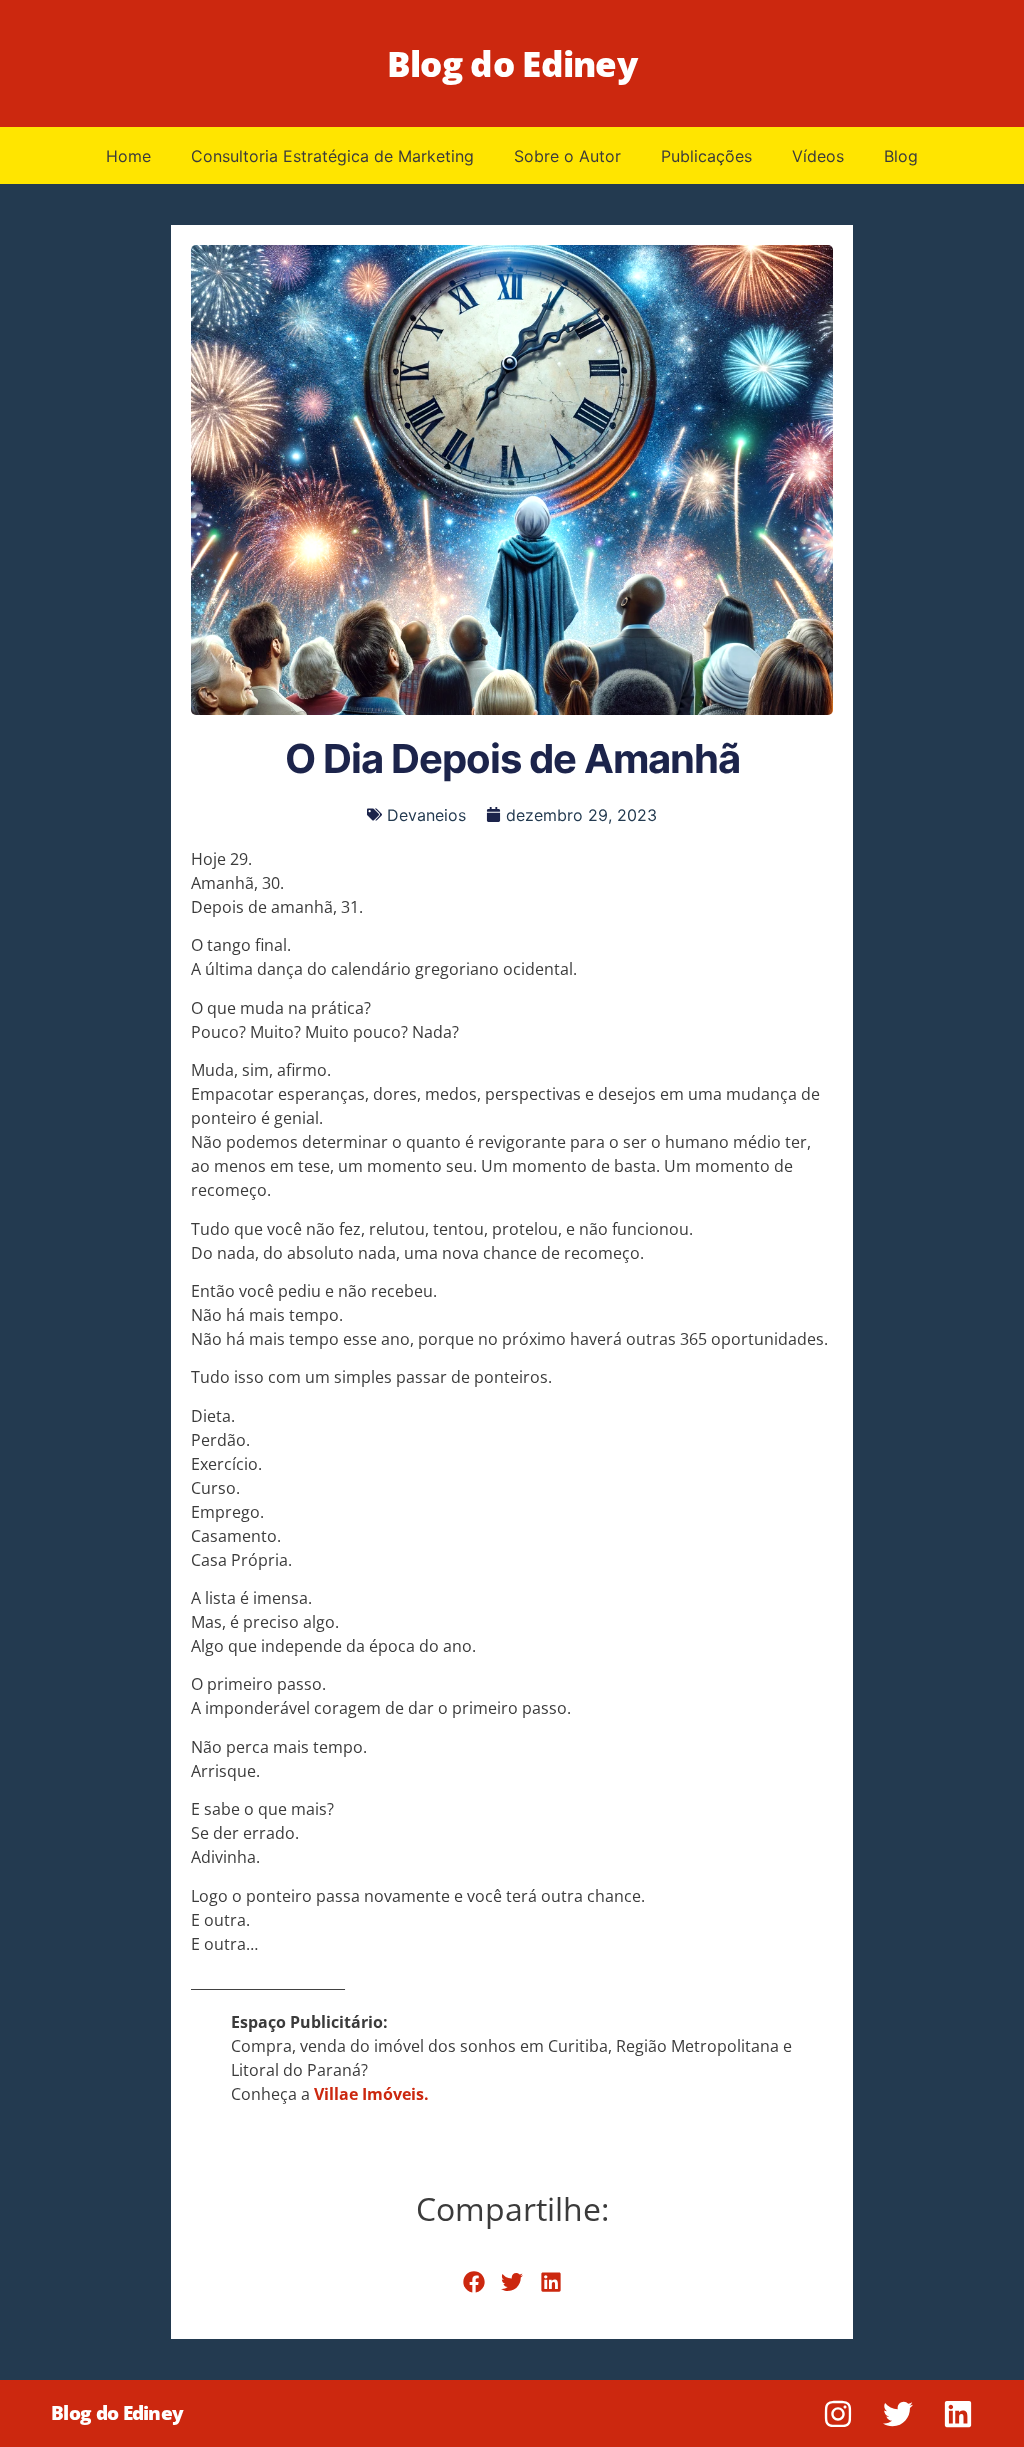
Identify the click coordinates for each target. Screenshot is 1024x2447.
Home (128, 156)
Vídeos (818, 156)
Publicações (706, 156)
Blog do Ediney (512, 63)
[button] (473, 2282)
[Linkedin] (958, 2414)
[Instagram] (838, 2414)
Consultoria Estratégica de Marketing (332, 156)
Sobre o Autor (567, 156)
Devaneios (426, 815)
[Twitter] (898, 2414)
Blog (901, 156)
